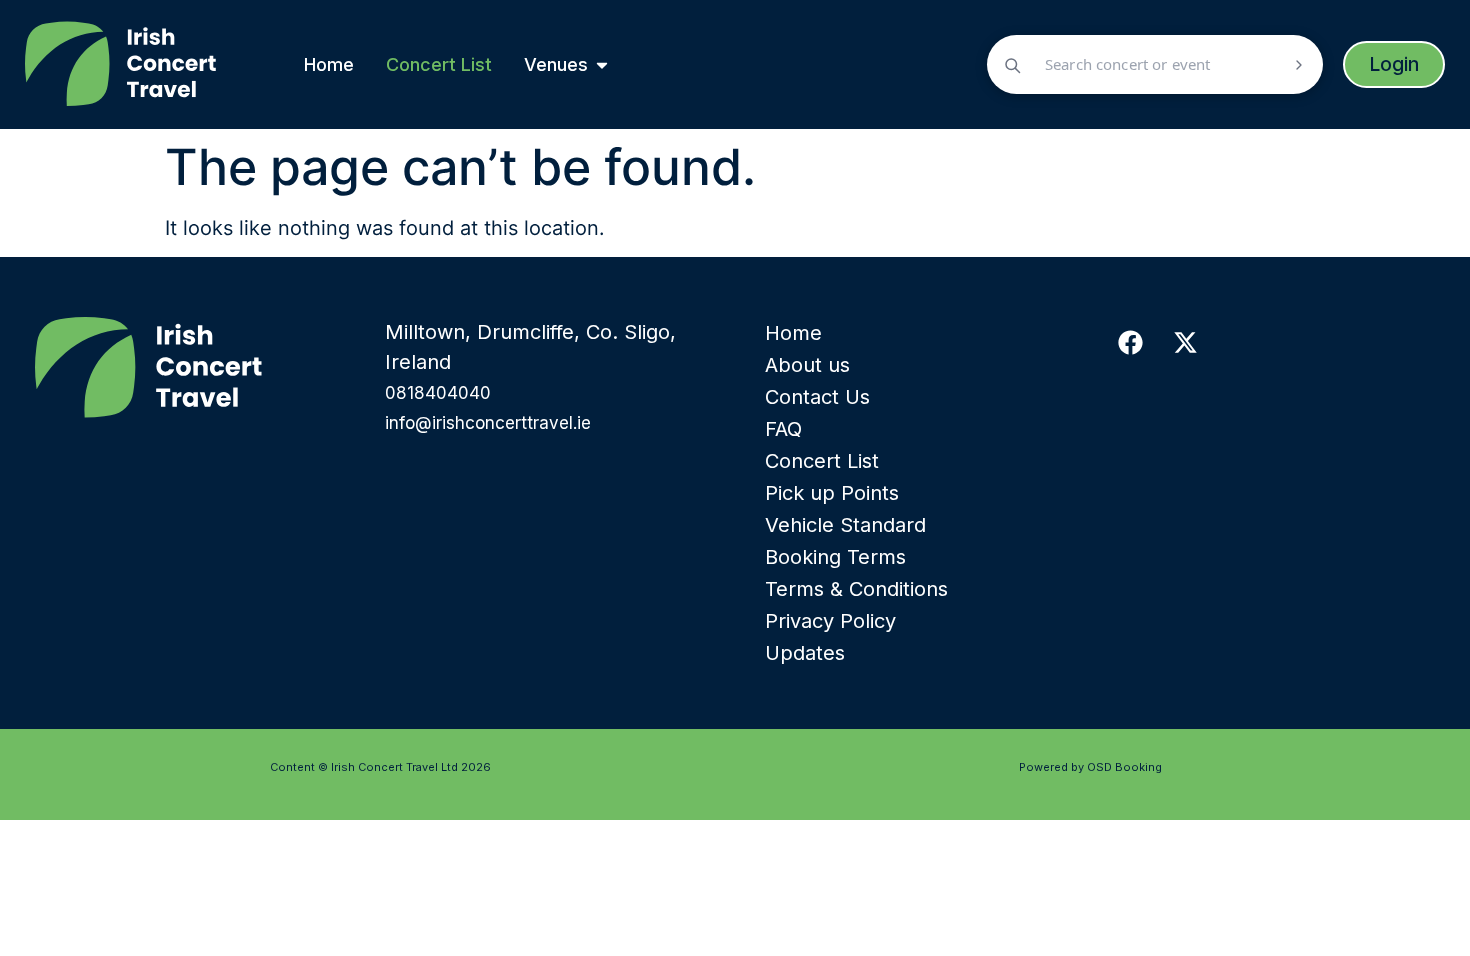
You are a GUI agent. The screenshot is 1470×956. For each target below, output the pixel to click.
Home (793, 333)
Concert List (822, 461)
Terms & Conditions (856, 589)
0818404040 (438, 393)
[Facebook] (1130, 342)
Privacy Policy (830, 621)
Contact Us (817, 397)
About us (807, 365)
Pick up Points (832, 493)
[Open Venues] (602, 64)
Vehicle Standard (845, 525)
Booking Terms (835, 557)
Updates (805, 653)
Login (1394, 64)
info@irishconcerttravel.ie (488, 423)
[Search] (1299, 65)
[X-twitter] (1185, 342)
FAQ (783, 429)
